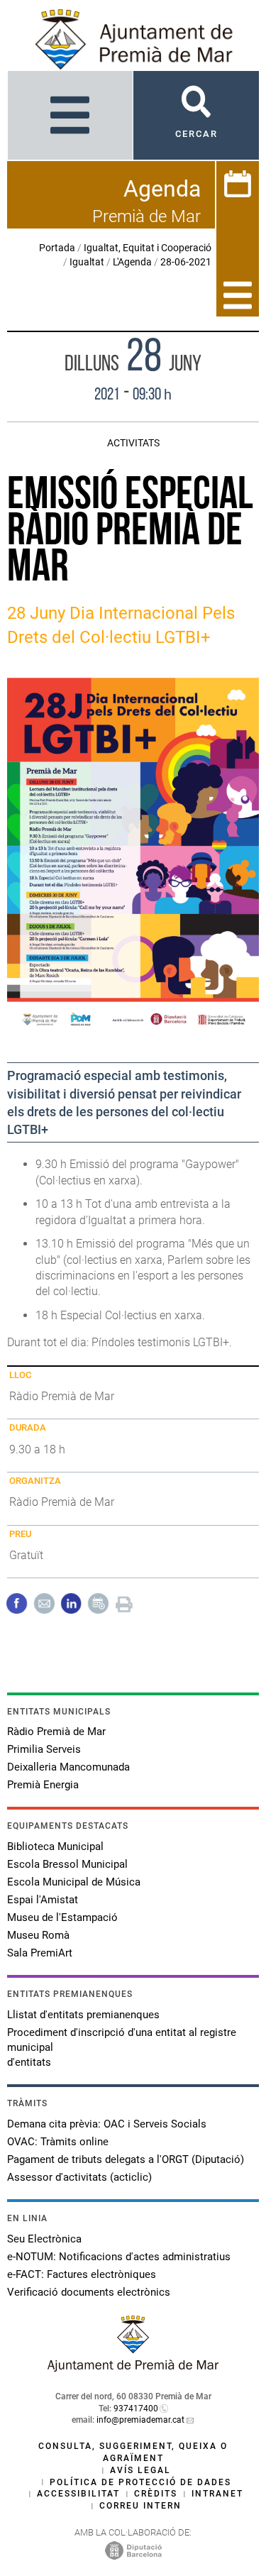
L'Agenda (132, 262)
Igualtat (87, 262)
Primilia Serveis (44, 1749)
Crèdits (156, 2494)
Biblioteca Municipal (55, 1846)
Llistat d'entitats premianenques (83, 2015)
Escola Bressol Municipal (67, 1864)
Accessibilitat (78, 2494)
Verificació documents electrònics (89, 2292)
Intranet (217, 2494)
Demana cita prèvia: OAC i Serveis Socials (107, 2124)
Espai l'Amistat (43, 1900)
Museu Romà (38, 1935)
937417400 (136, 2409)
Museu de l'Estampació (62, 1917)
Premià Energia (43, 1785)
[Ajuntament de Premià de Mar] (133, 2368)
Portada (57, 248)
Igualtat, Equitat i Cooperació (148, 248)
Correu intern (140, 2506)
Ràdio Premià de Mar (56, 1732)
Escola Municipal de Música (74, 1882)
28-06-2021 (186, 262)
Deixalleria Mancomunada (68, 1767)
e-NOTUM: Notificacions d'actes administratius (119, 2257)
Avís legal (140, 2470)
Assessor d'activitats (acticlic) (79, 2177)
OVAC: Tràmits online (58, 2142)
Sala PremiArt (40, 1953)
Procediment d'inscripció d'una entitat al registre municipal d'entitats (122, 2047)
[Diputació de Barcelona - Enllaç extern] (133, 2550)
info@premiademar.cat (140, 2420)
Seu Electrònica (44, 2239)
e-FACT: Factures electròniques (82, 2274)
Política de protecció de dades (140, 2482)
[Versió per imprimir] (124, 1603)
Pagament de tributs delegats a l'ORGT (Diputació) (126, 2159)
